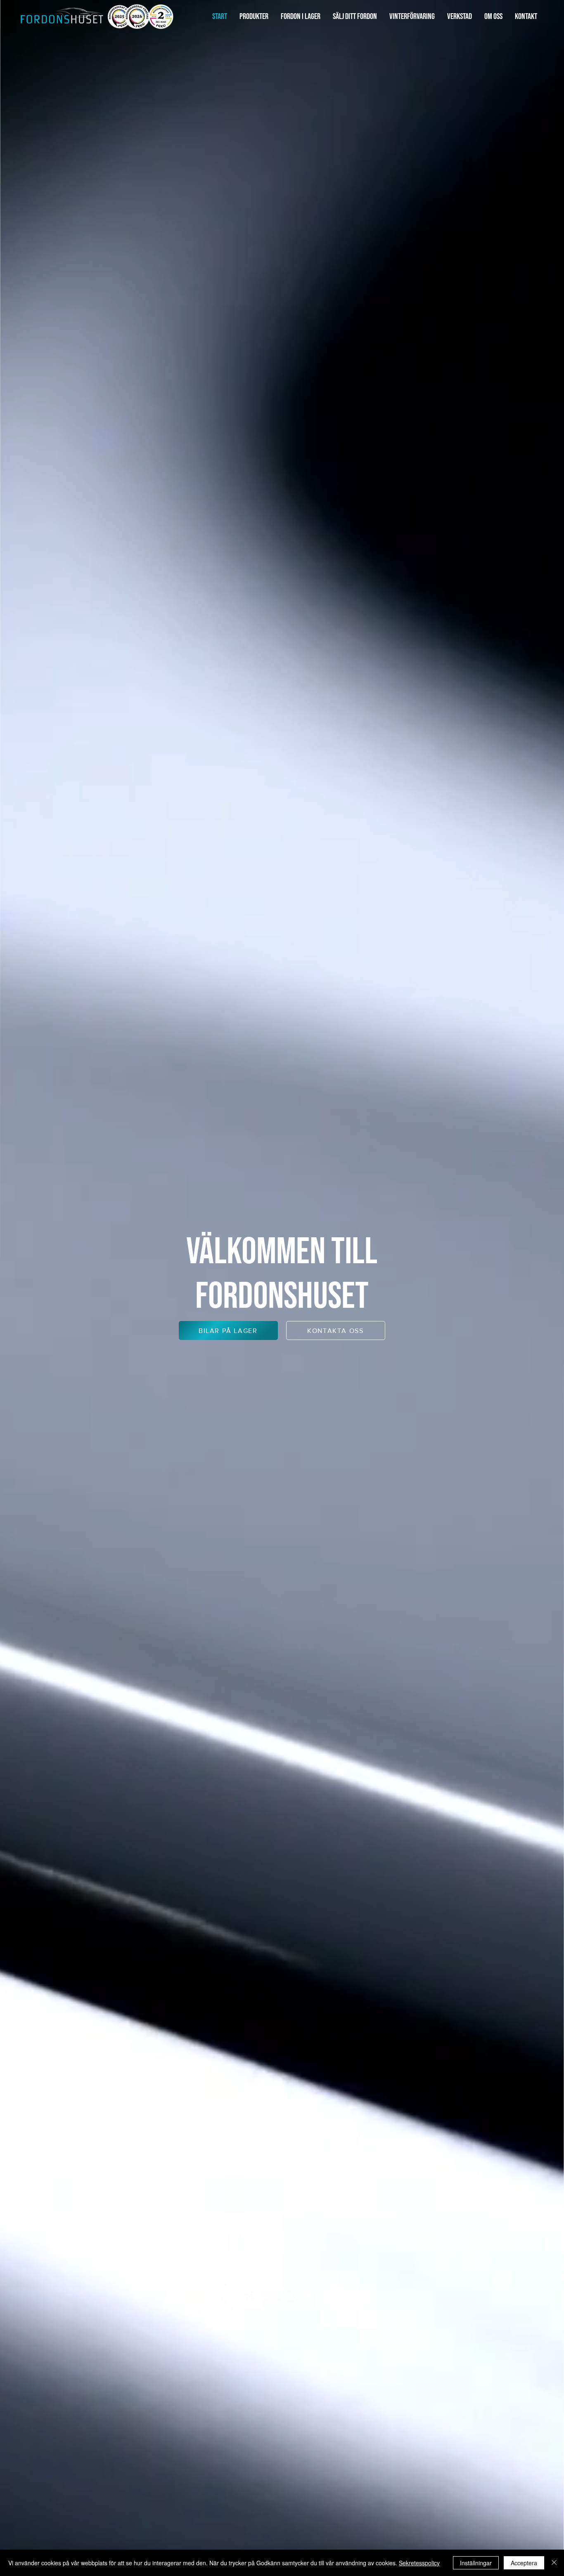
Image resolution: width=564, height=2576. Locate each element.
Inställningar (476, 2563)
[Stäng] (554, 2563)
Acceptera (524, 2563)
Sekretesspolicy (419, 2563)
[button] (254, 17)
